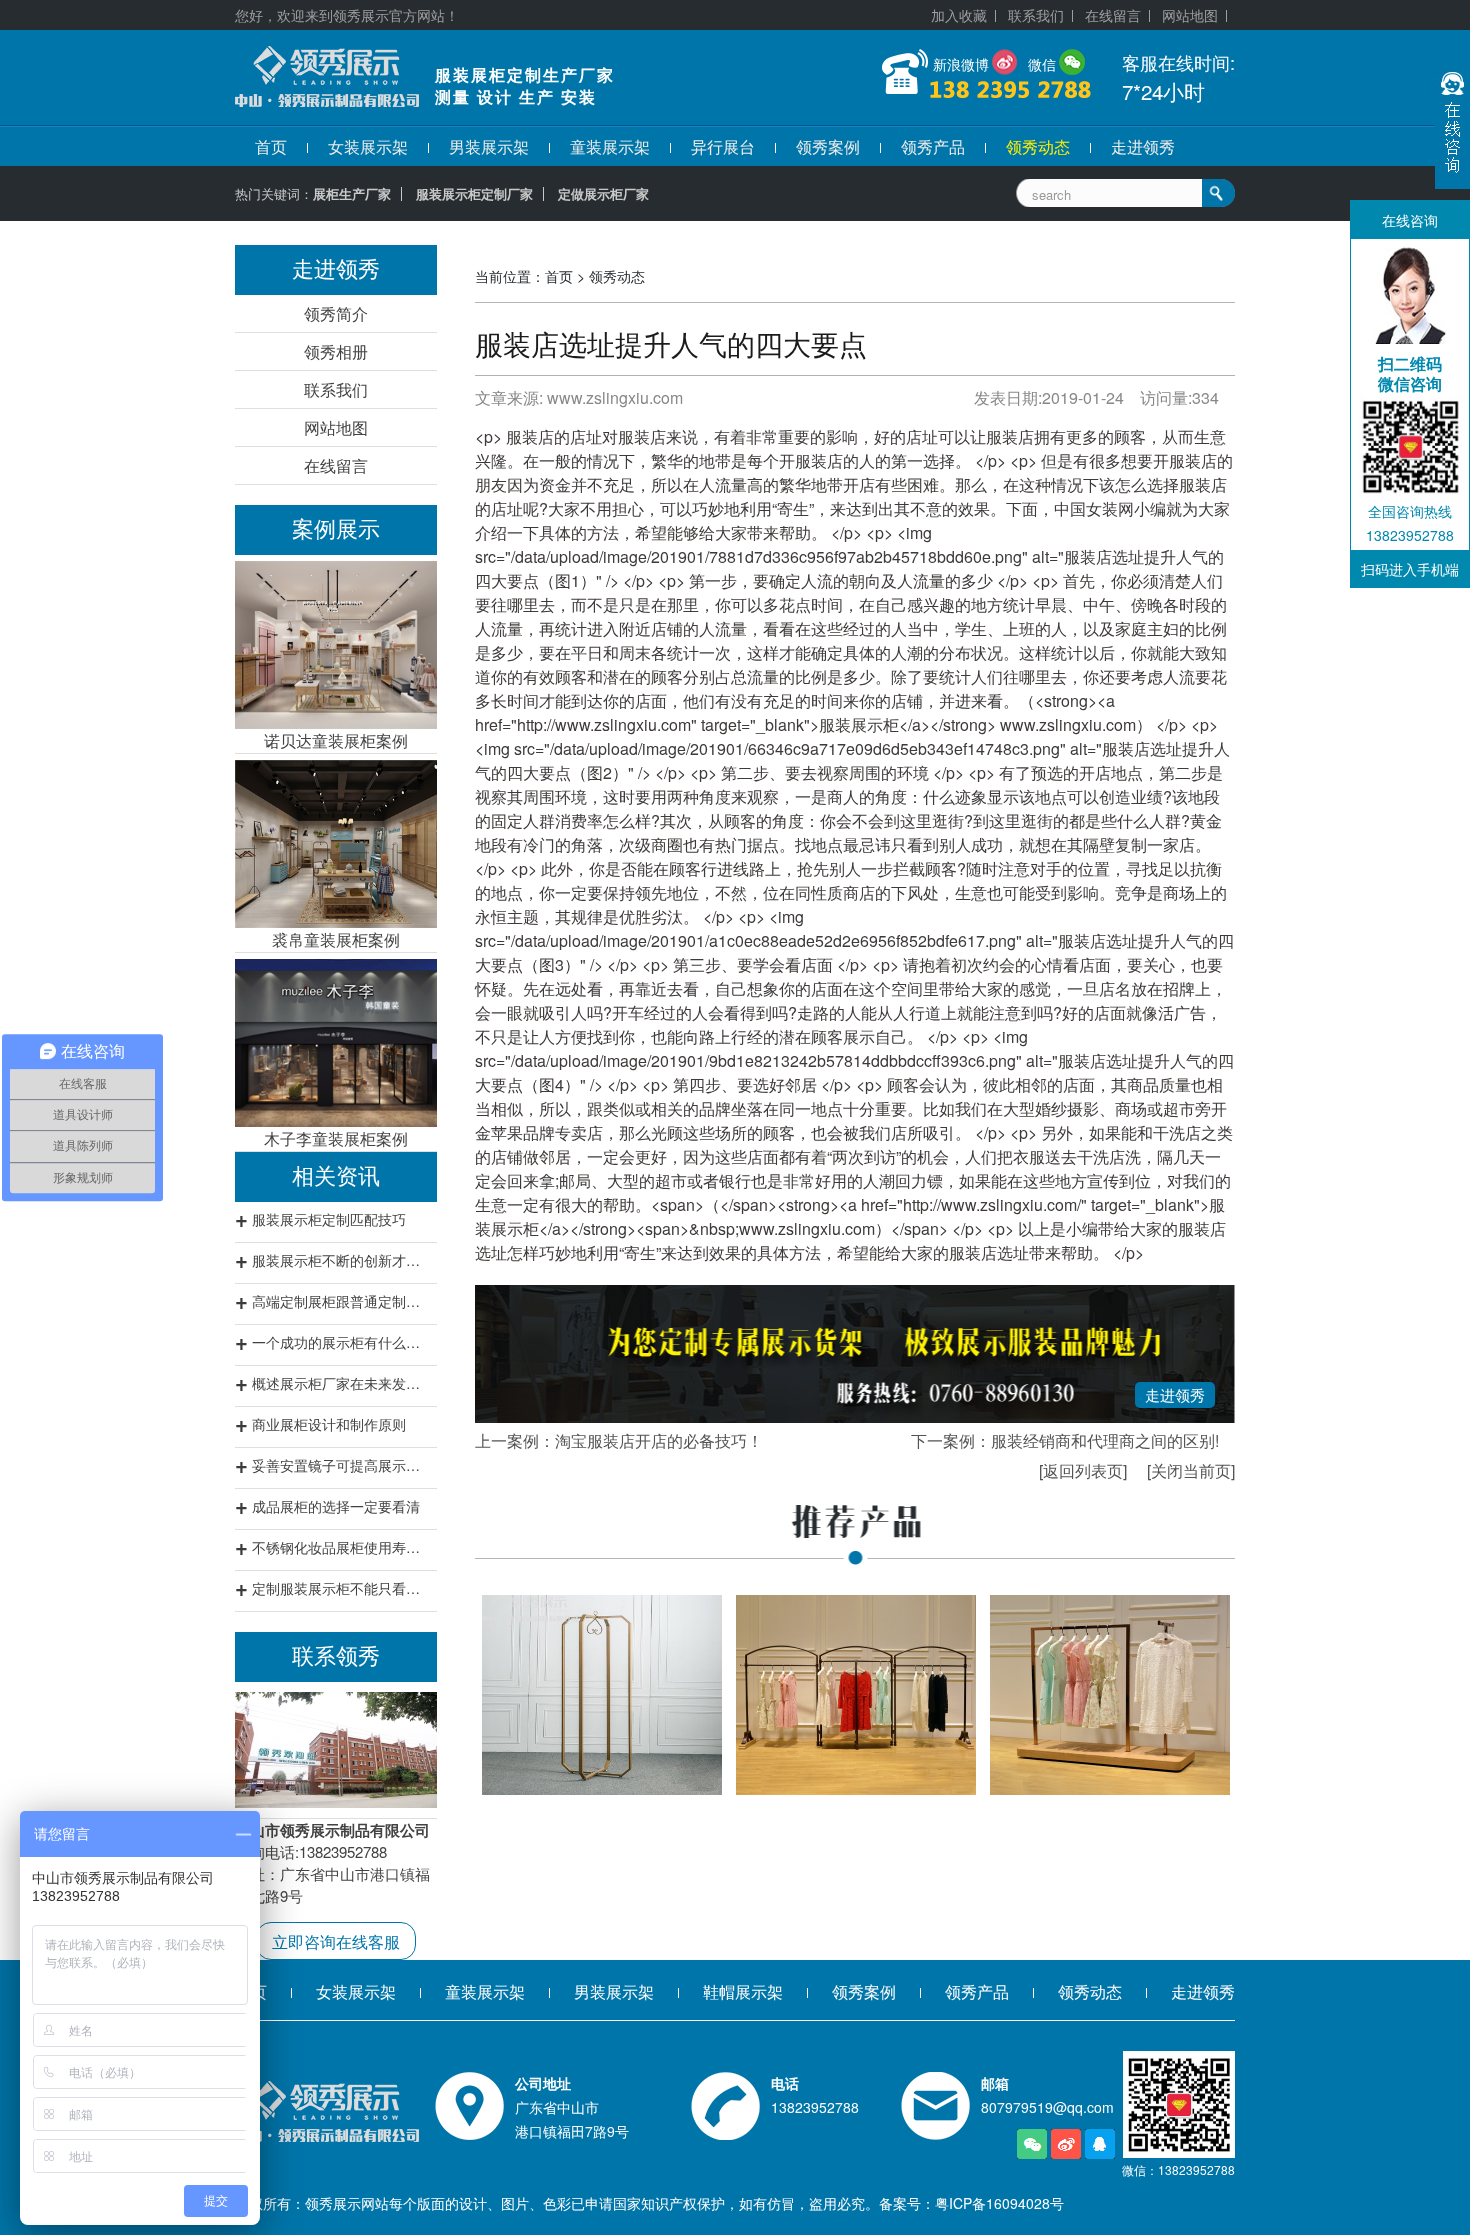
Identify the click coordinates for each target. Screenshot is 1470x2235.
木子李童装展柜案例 (336, 1138)
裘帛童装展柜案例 (336, 939)
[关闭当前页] (1191, 1470)
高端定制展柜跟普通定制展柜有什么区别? (342, 1301)
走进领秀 (1143, 146)
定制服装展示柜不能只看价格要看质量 (342, 1588)
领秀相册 (336, 351)
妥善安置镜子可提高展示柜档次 (342, 1465)
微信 (1042, 64)
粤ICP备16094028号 (999, 2203)
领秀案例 (828, 146)
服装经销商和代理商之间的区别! (1105, 1440)
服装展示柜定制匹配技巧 (329, 1219)
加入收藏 (959, 15)
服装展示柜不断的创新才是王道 (342, 1260)
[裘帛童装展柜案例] (336, 844)
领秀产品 (933, 146)
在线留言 (1113, 15)
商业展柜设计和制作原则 (329, 1424)
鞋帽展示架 (743, 1991)
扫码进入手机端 (1410, 569)
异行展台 (723, 146)
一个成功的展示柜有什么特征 (342, 1342)
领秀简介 (336, 313)
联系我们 (1036, 15)
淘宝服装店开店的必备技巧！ (659, 1440)
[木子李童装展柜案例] (336, 1043)
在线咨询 (1410, 220)
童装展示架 (610, 146)
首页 (271, 146)
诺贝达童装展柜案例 (336, 740)
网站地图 (1190, 15)
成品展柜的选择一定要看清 (336, 1506)
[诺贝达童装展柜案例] (336, 645)
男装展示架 (489, 146)
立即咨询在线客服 (336, 1941)
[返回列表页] (1083, 1470)
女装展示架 (368, 146)
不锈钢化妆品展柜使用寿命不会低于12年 (342, 1547)
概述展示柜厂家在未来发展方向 (342, 1383)
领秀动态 (1038, 146)
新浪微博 (961, 64)
